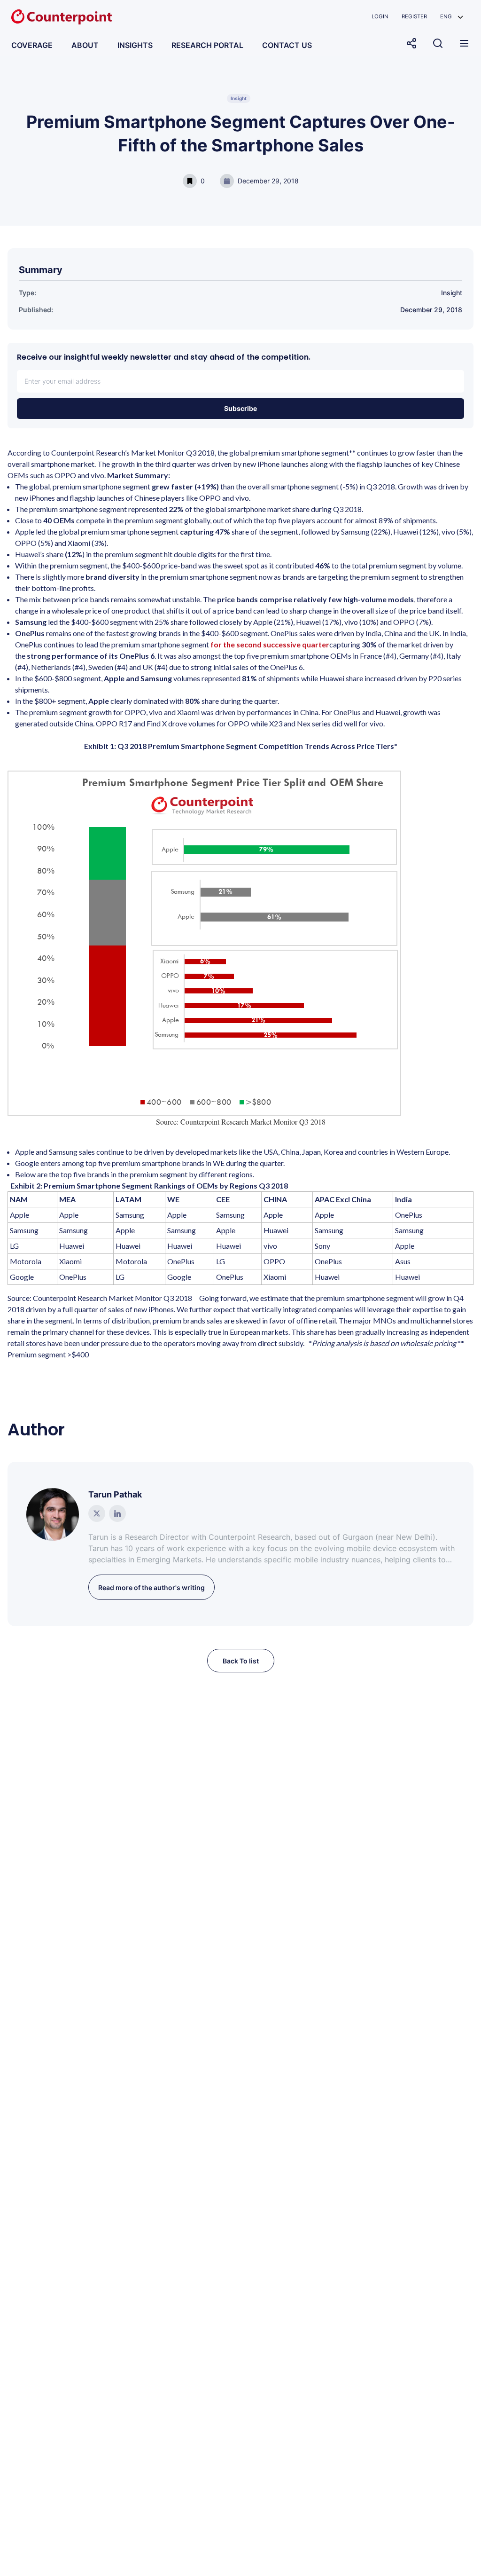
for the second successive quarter (270, 644)
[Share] (411, 43)
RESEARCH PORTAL (207, 45)
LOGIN (380, 16)
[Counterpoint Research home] (62, 17)
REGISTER (414, 16)
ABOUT (85, 45)
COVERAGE (32, 45)
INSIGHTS (135, 45)
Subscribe (240, 408)
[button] (452, 17)
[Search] (438, 43)
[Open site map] (464, 43)
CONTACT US (287, 45)
